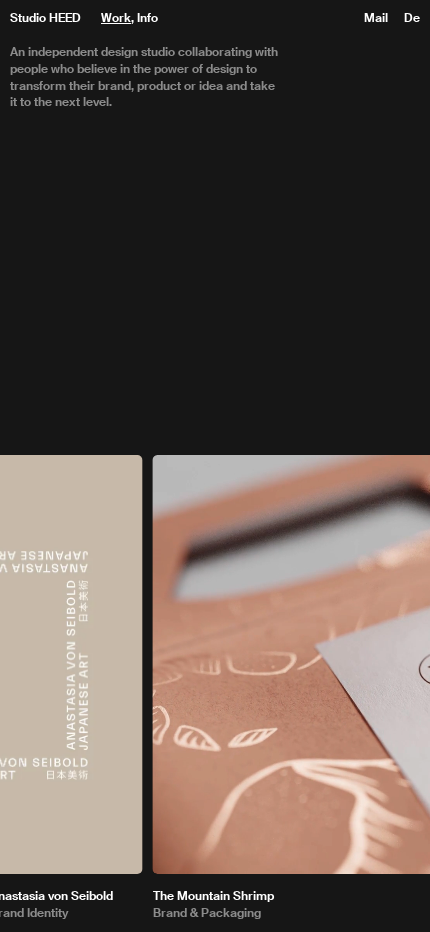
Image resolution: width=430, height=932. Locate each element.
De (412, 18)
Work (116, 18)
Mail (376, 18)
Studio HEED (45, 18)
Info (147, 18)
